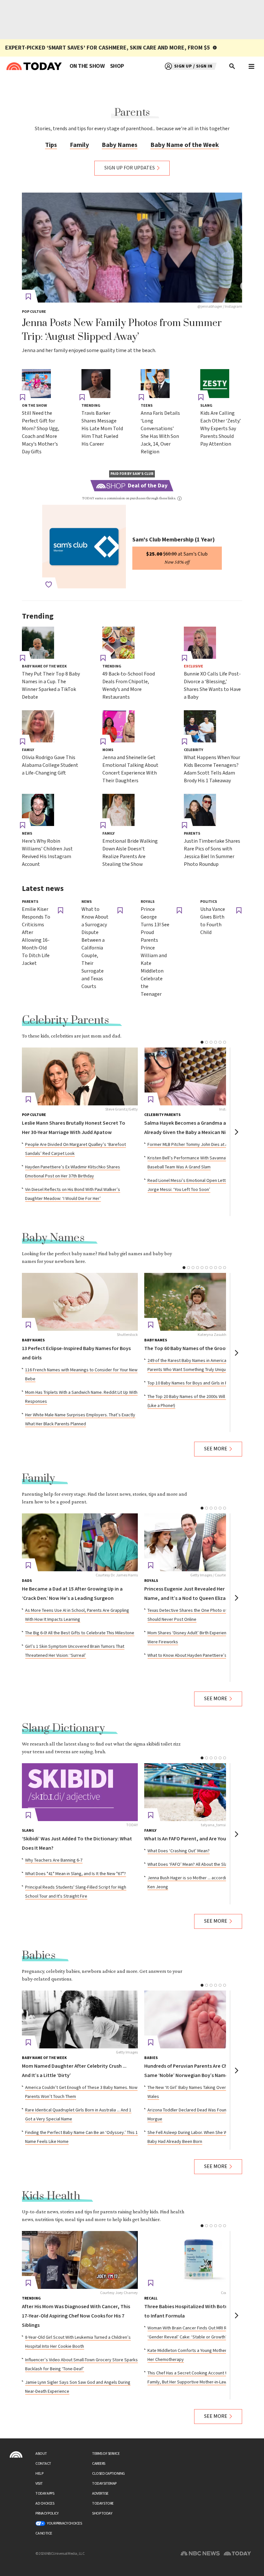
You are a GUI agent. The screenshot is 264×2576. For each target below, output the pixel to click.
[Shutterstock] (80, 1302)
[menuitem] (87, 66)
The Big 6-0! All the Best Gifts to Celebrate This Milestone (80, 1633)
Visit (39, 2484)
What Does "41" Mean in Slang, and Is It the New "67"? (75, 1874)
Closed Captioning (108, 2474)
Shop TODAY (102, 2513)
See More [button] (216, 1449)
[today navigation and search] (251, 66)
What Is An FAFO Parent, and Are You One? (191, 1839)
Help (39, 2474)
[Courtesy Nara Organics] (202, 2260)
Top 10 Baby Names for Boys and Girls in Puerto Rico (198, 1383)
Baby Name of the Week (185, 145)
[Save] (28, 297)
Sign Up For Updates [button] (130, 168)
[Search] (232, 66)
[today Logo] (16, 2454)
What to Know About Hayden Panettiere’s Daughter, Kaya (202, 1655)
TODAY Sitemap (104, 2484)
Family (79, 145)
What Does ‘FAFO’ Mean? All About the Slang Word (195, 1864)
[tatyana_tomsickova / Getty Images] (202, 1792)
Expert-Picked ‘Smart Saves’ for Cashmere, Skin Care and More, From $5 (108, 48)
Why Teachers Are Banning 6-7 (54, 1860)
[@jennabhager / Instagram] (132, 248)
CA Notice (44, 2533)
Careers (99, 2464)
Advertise (100, 2494)
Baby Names (120, 145)
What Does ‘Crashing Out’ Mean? (179, 1851)
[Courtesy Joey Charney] (80, 2260)
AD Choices (45, 2503)
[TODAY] (80, 1792)
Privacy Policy (47, 2513)
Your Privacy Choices (64, 2523)
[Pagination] (202, 1042)
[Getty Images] (80, 2019)
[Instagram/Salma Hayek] (202, 1076)
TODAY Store (103, 2503)
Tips (51, 145)
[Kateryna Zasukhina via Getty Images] (202, 1302)
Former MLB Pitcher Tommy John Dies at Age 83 (193, 1145)
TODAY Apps (45, 2494)
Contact (43, 2464)
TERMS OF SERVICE (106, 2454)
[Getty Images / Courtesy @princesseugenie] (202, 1542)
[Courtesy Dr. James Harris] (80, 1542)
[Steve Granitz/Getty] (80, 1076)
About (41, 2454)
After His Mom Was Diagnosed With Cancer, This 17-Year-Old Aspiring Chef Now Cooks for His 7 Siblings (76, 2316)
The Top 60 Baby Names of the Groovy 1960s (194, 1349)
